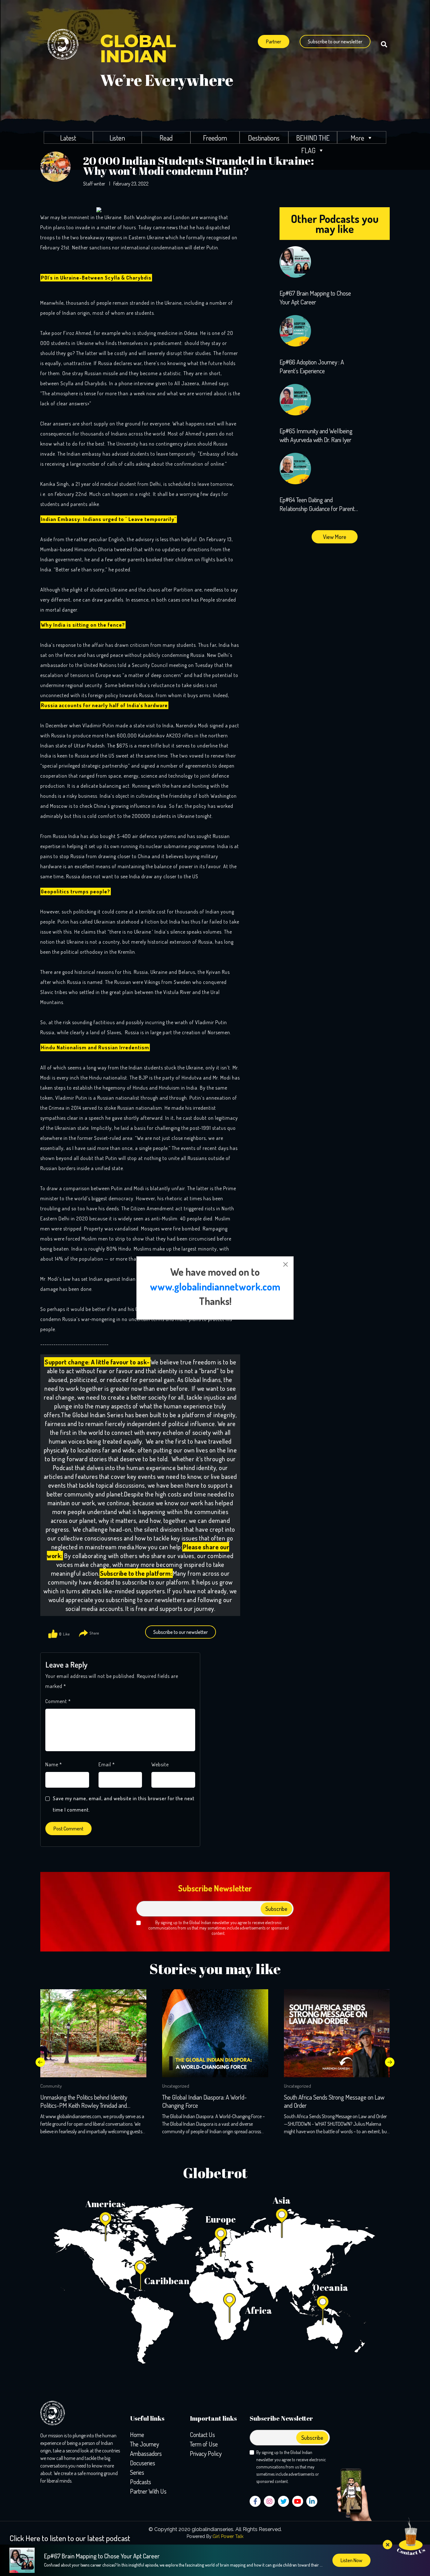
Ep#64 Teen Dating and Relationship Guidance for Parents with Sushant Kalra (318, 504)
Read (166, 138)
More (357, 138)
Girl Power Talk (228, 2536)
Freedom (215, 138)
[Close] (286, 1264)
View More (335, 537)
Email (107, 1764)
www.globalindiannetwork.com (215, 1287)
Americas (105, 2204)
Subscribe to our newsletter (335, 42)
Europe (221, 2219)
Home (137, 2434)
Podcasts (141, 2482)
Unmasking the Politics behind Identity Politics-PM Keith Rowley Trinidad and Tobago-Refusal (84, 2101)
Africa (258, 2310)
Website (160, 1764)
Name (54, 1764)
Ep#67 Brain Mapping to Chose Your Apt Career (315, 297)
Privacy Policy (206, 2453)
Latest (68, 138)
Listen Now (351, 2560)
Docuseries (143, 2463)
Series (137, 2472)
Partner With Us (148, 2491)
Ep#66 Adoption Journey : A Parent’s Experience (312, 366)
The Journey (144, 2444)
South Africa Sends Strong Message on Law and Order (334, 2101)
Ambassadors (146, 2453)
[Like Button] (53, 1634)
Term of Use (204, 2444)
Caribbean (167, 2281)
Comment (58, 1701)
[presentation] (40, 2062)
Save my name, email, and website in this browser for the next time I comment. (124, 1804)
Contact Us (202, 2434)
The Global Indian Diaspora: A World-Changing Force (204, 2101)
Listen (117, 138)
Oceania (331, 2287)
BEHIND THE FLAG (313, 139)
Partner (274, 42)
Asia (282, 2200)
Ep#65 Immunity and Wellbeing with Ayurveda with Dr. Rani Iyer (316, 435)
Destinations (264, 138)
